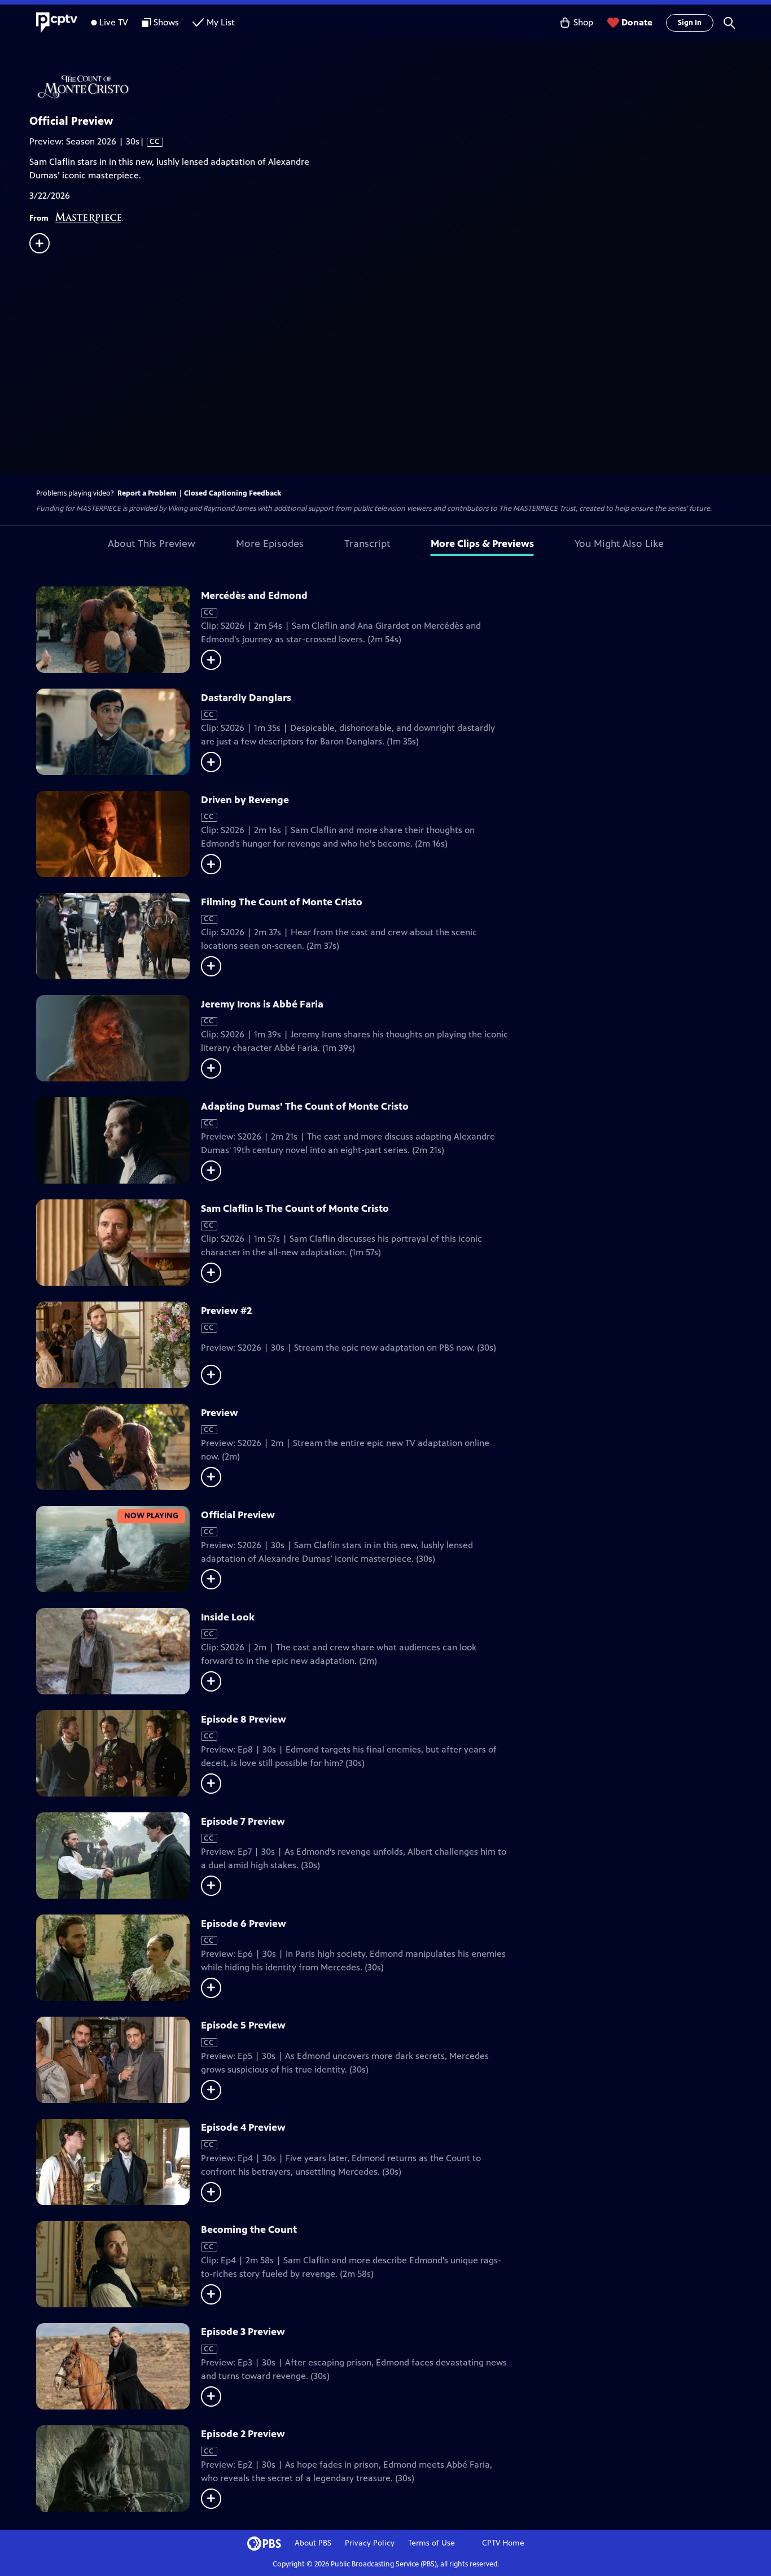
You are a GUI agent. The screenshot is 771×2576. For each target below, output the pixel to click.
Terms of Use (432, 2543)
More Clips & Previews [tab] (482, 544)
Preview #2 (226, 1311)
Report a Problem (147, 493)
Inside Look (228, 1617)
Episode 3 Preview (243, 2332)
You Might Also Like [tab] (619, 544)
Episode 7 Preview (243, 1821)
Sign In (690, 23)
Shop (583, 22)
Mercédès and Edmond (254, 595)
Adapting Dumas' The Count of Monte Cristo (305, 1106)
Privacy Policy (370, 2543)
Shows (166, 22)
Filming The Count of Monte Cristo (282, 902)
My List (221, 22)
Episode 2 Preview (243, 2434)
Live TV (114, 22)
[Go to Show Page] (400, 86)
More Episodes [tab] (270, 544)
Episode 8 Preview (244, 1719)
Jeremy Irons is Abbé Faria (262, 1004)
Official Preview (238, 1515)
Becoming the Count (249, 2229)
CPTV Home (503, 2543)
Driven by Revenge (245, 800)
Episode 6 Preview (244, 1924)
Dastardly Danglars (246, 698)
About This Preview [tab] (152, 544)
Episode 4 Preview (243, 2127)
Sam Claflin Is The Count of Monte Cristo (295, 1208)
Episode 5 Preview (243, 2025)
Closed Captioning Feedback (233, 493)
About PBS (313, 2543)
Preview (220, 1413)
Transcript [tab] (367, 544)
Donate (637, 22)
